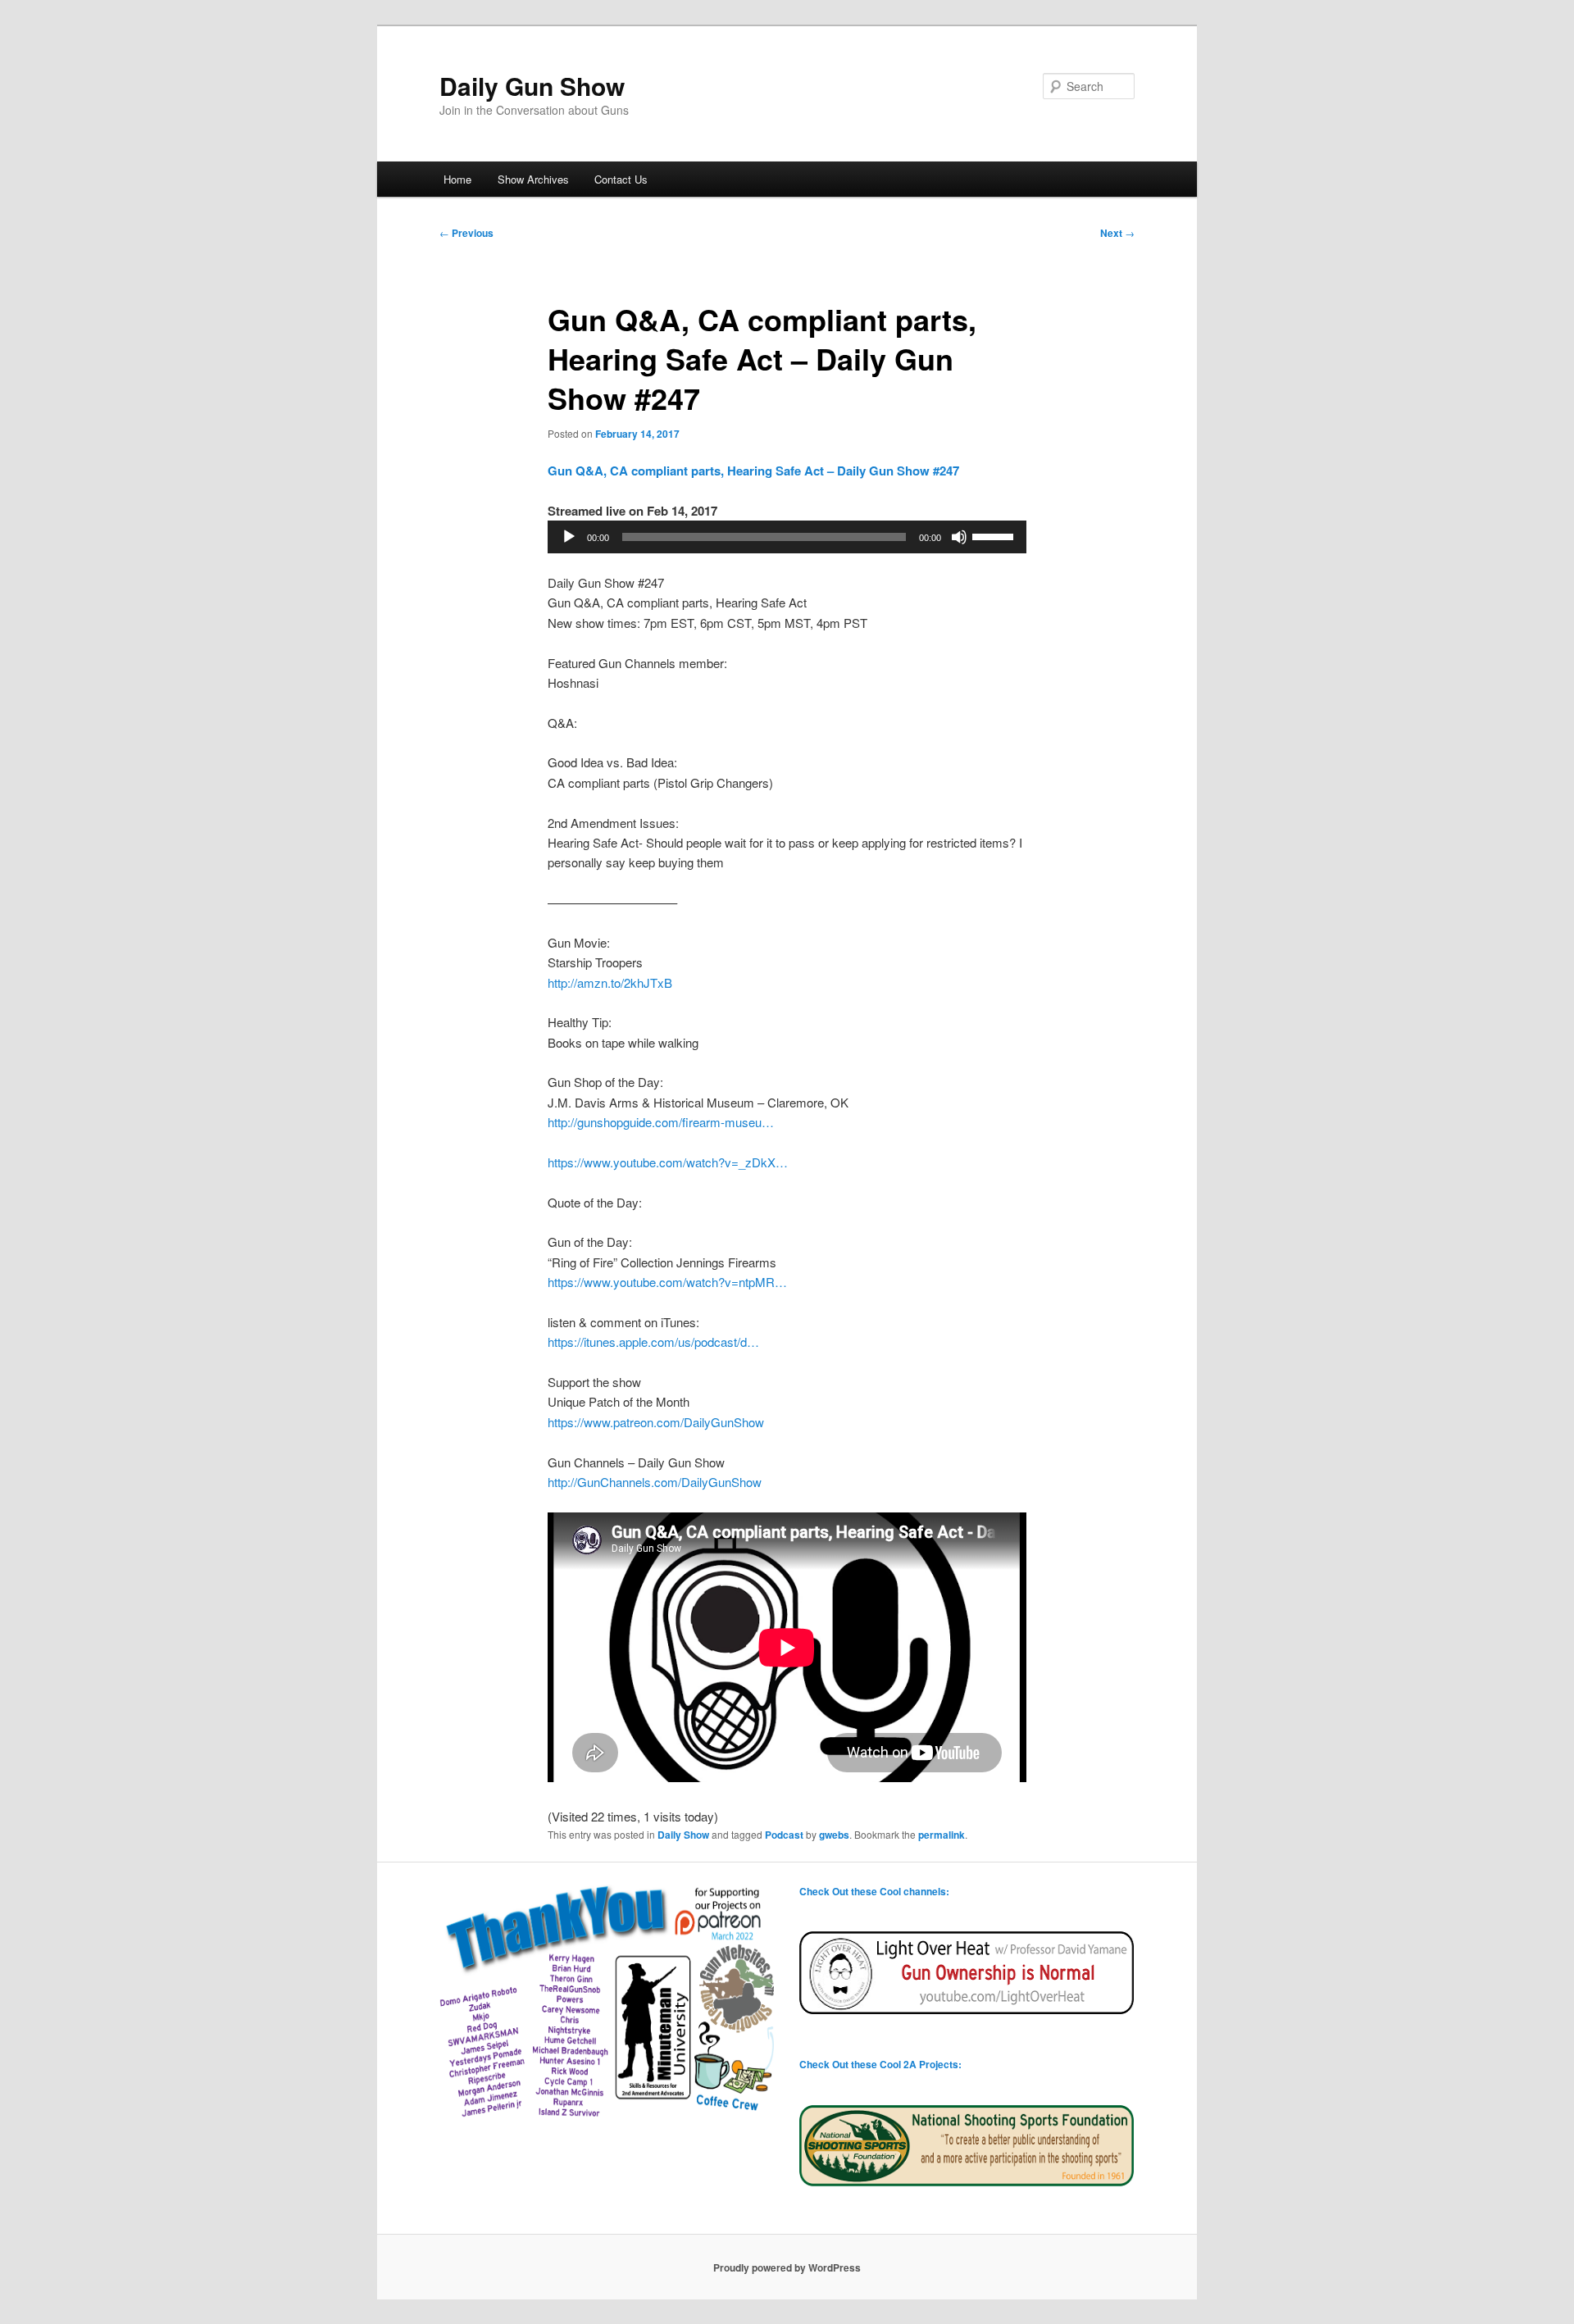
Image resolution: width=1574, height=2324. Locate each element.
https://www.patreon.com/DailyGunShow (656, 1422)
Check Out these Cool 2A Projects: (880, 2064)
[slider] (995, 535)
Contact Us (621, 179)
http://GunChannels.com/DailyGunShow (655, 1482)
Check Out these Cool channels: (874, 1891)
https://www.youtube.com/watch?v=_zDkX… (668, 1162)
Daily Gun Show (532, 86)
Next (1117, 233)
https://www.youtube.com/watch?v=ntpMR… (667, 1282)
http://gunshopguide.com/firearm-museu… (661, 1122)
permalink (942, 1835)
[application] (787, 537)
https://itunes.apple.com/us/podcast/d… (653, 1342)
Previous (466, 233)
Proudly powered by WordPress (787, 2267)
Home (457, 179)
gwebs (834, 1835)
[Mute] (959, 537)
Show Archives (533, 179)
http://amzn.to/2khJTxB (610, 982)
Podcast (784, 1835)
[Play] (569, 537)
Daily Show (683, 1835)
